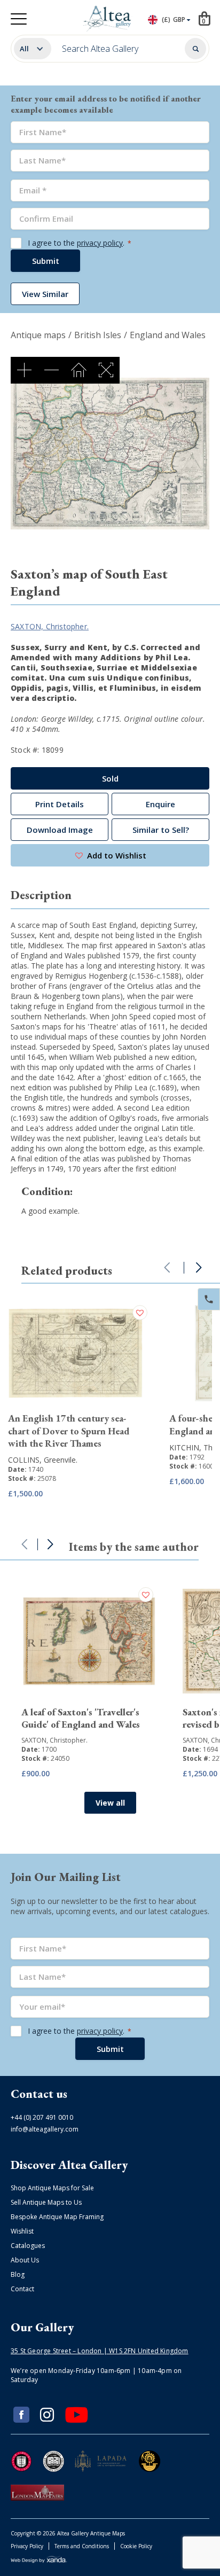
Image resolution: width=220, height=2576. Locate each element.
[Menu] (19, 19)
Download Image (60, 830)
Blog (18, 2274)
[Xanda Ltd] (39, 2561)
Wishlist (22, 2231)
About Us (25, 2260)
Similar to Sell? (161, 830)
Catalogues (28, 2246)
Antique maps (38, 335)
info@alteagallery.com (45, 2129)
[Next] (199, 1268)
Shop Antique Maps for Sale (52, 2188)
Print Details (60, 804)
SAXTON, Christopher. (50, 626)
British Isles (98, 335)
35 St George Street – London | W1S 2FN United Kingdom (100, 2351)
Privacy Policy (27, 2546)
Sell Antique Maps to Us (46, 2202)
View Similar (45, 294)
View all (110, 1803)
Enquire (160, 804)
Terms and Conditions (82, 2546)
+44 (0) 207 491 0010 (42, 2117)
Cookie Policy (136, 2546)
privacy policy (100, 243)
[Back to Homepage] (108, 19)
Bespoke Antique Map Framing (57, 2217)
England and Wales (168, 335)
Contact (22, 2289)
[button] (110, 855)
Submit (46, 261)
